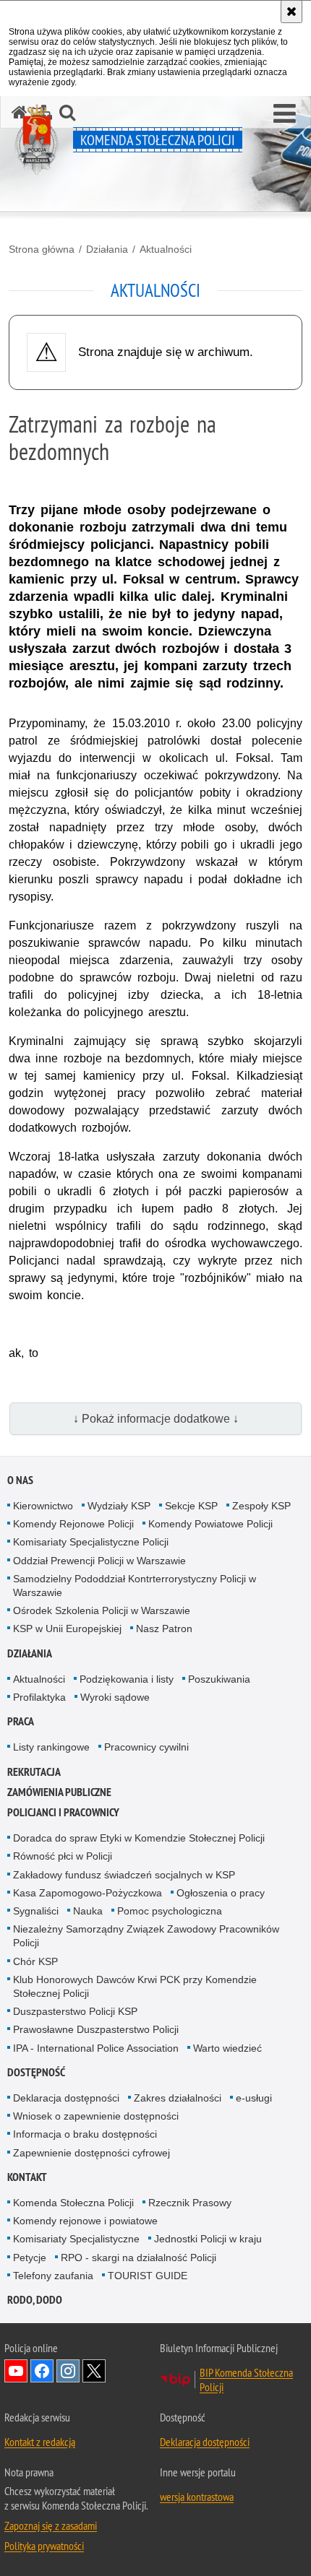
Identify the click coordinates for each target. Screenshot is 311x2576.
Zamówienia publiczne (59, 1792)
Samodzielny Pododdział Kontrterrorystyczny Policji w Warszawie (135, 1586)
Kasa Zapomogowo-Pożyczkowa (88, 1893)
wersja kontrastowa (197, 2497)
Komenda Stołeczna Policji (73, 2203)
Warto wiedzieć (227, 2048)
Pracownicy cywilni (146, 1747)
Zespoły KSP (261, 1506)
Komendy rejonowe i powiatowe (85, 2221)
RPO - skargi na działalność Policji (139, 2258)
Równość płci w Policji (63, 1856)
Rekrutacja (34, 1772)
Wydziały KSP (119, 1506)
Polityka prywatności (44, 2546)
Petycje (30, 2258)
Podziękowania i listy (127, 1679)
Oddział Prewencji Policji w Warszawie (99, 1561)
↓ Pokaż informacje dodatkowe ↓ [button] (156, 1419)
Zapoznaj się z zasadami (51, 2525)
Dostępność (36, 2072)
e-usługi (254, 2098)
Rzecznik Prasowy (190, 2203)
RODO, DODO (35, 2300)
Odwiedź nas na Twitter (94, 2371)
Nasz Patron (164, 1629)
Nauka (88, 1911)
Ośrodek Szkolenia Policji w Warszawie (102, 1610)
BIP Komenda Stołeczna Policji (246, 2380)
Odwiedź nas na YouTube (16, 2371)
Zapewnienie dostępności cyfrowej (91, 2153)
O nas (20, 1480)
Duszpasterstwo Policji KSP (75, 2011)
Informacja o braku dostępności (85, 2134)
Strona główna (42, 249)
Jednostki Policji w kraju (208, 2239)
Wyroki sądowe (115, 1697)
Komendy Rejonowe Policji (73, 1524)
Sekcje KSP (191, 1506)
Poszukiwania (219, 1679)
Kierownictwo (43, 1506)
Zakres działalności (178, 2098)
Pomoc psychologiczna (170, 1911)
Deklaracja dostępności (66, 2098)
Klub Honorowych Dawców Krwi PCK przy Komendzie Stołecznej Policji (135, 1986)
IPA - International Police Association (96, 2048)
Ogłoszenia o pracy (221, 1893)
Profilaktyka (39, 1697)
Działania (107, 249)
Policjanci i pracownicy (63, 1812)
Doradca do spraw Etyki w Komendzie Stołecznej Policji (139, 1838)
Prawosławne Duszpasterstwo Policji (96, 2029)
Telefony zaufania (53, 2276)
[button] (285, 114)
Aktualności (166, 249)
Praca (21, 1721)
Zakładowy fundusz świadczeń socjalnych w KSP (124, 1875)
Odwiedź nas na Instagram (68, 2371)
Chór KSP (35, 1961)
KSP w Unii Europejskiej (67, 1629)
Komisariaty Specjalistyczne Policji (91, 1542)
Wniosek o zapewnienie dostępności (96, 2116)
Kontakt (27, 2177)
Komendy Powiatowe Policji (210, 1524)
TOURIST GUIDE (148, 2276)
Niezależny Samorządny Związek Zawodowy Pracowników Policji (146, 1936)
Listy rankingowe (51, 1747)
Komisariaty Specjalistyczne (76, 2239)
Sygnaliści (36, 1911)
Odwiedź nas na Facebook (42, 2371)
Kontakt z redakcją (40, 2442)
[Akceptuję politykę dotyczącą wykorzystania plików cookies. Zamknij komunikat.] (291, 12)
